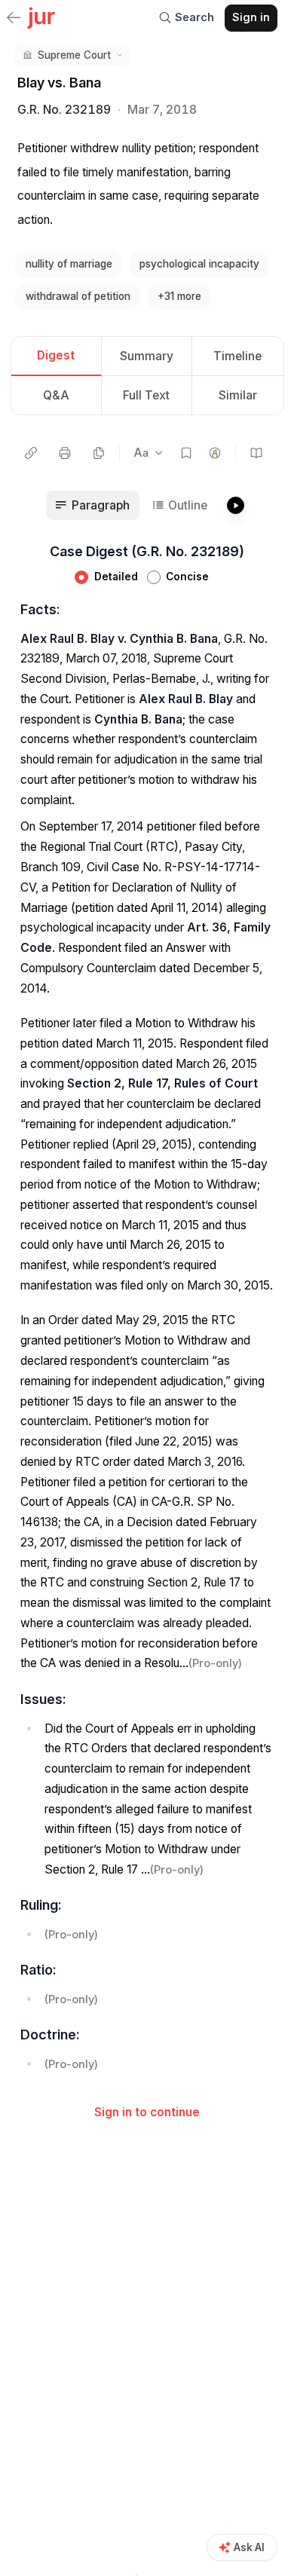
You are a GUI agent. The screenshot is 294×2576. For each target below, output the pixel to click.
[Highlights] (215, 453)
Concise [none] (187, 577)
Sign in (251, 17)
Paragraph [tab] (101, 505)
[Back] (14, 19)
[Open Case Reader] (257, 453)
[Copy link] (31, 453)
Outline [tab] (188, 505)
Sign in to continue (147, 2112)
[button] (72, 55)
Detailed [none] (116, 577)
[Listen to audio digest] (235, 505)
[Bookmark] (186, 453)
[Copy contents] (99, 453)
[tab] (57, 357)
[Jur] (41, 17)
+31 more (179, 296)
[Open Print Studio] (65, 453)
